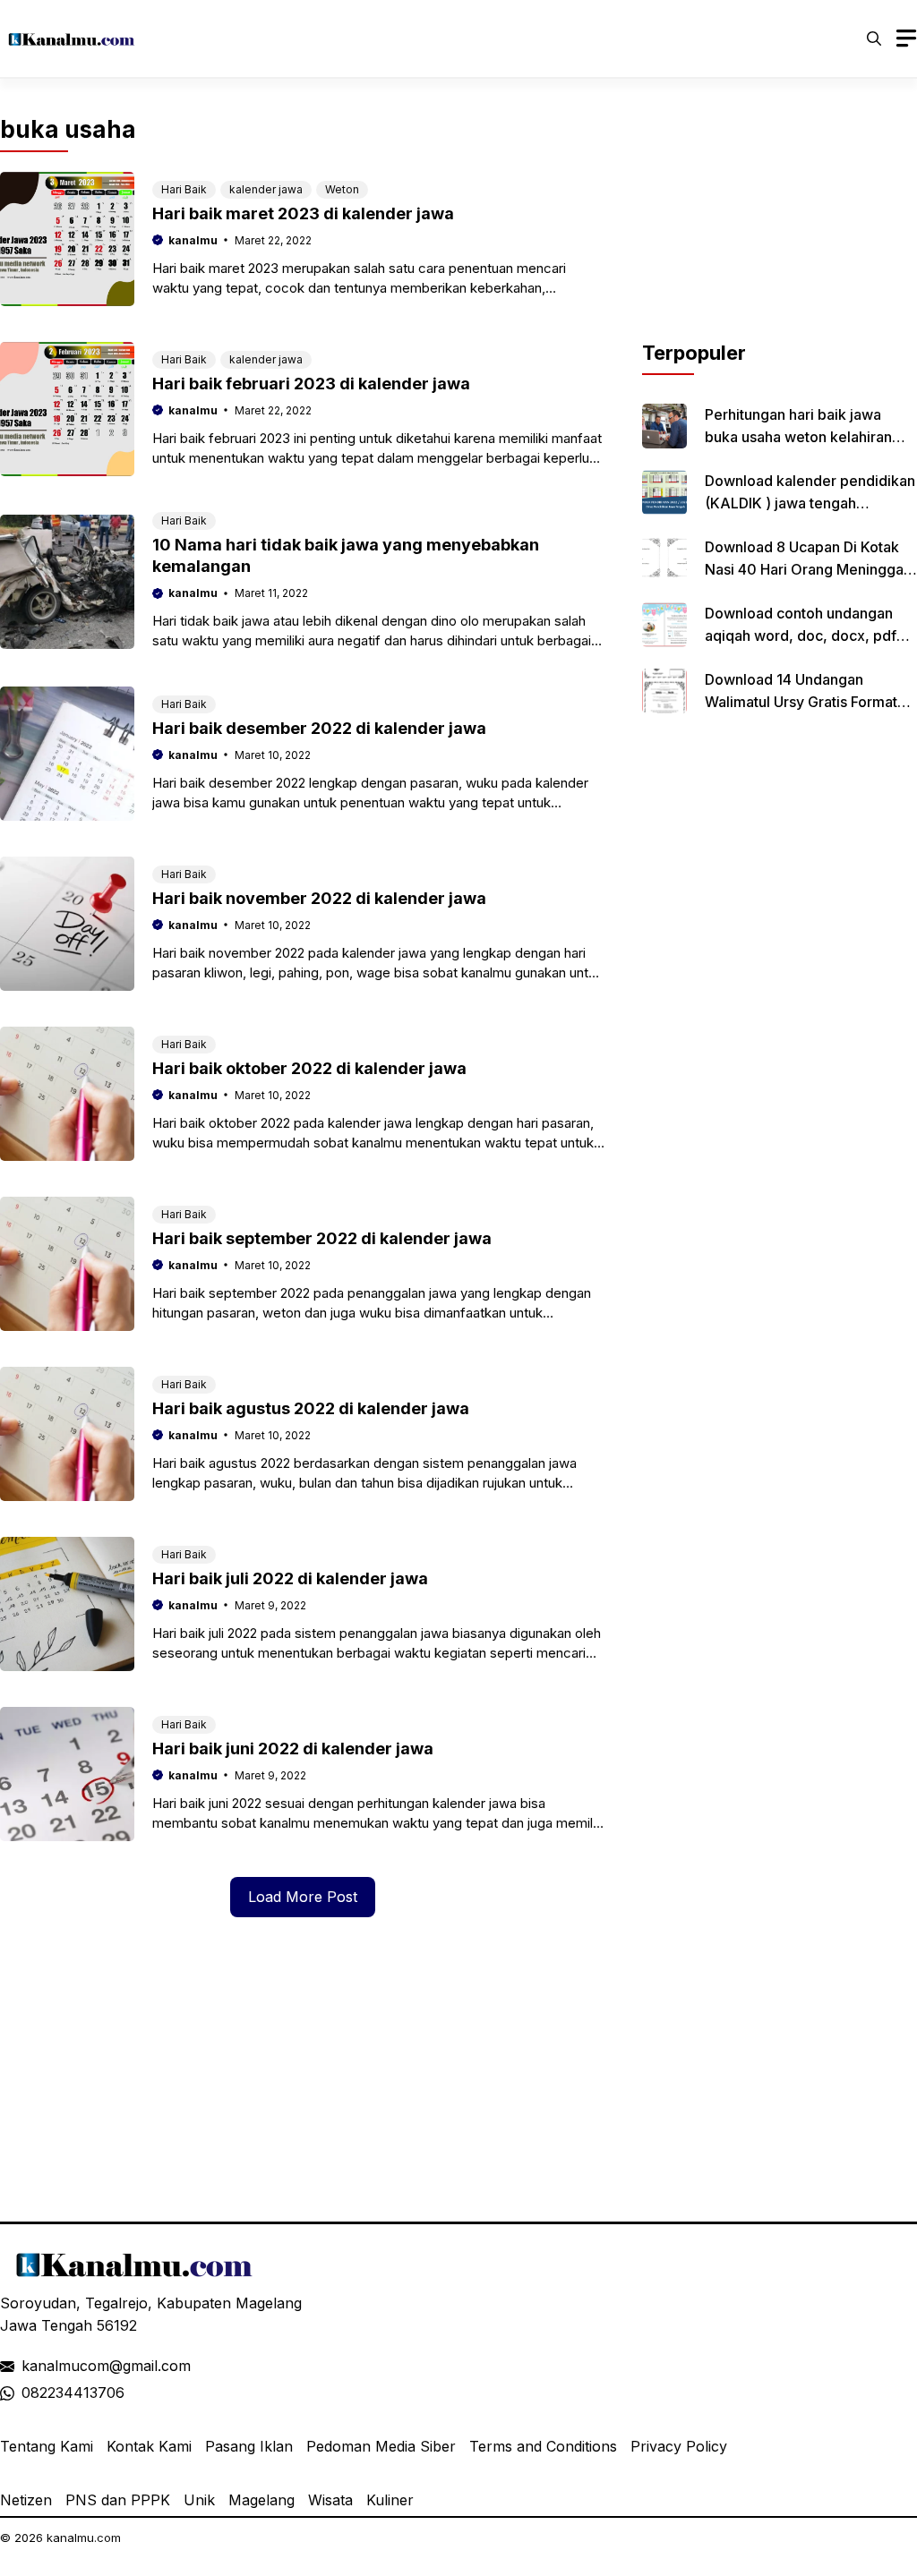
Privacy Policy (679, 2446)
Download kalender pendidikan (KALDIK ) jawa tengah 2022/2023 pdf (810, 503)
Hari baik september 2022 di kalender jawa (322, 1238)
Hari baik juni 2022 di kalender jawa (293, 1749)
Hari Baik (184, 189)
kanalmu (193, 240)
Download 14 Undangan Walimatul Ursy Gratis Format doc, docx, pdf (801, 702)
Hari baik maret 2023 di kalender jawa (303, 213)
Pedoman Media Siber (381, 2446)
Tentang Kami (47, 2446)
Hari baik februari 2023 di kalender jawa (311, 384)
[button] (874, 38)
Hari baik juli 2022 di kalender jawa (290, 1578)
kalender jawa (266, 189)
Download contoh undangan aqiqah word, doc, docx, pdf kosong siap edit (801, 635)
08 (30, 2393)
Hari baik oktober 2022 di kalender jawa (309, 1068)
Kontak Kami (149, 2446)
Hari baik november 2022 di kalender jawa (319, 898)
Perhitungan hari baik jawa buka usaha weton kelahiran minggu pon (798, 437)
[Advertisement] (780, 226)
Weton (342, 189)
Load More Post (303, 1897)
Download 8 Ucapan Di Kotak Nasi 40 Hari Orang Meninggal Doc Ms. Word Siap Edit (806, 569)
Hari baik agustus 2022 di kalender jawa (311, 1408)
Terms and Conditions (543, 2446)
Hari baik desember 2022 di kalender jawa (319, 728)
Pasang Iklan (249, 2446)
